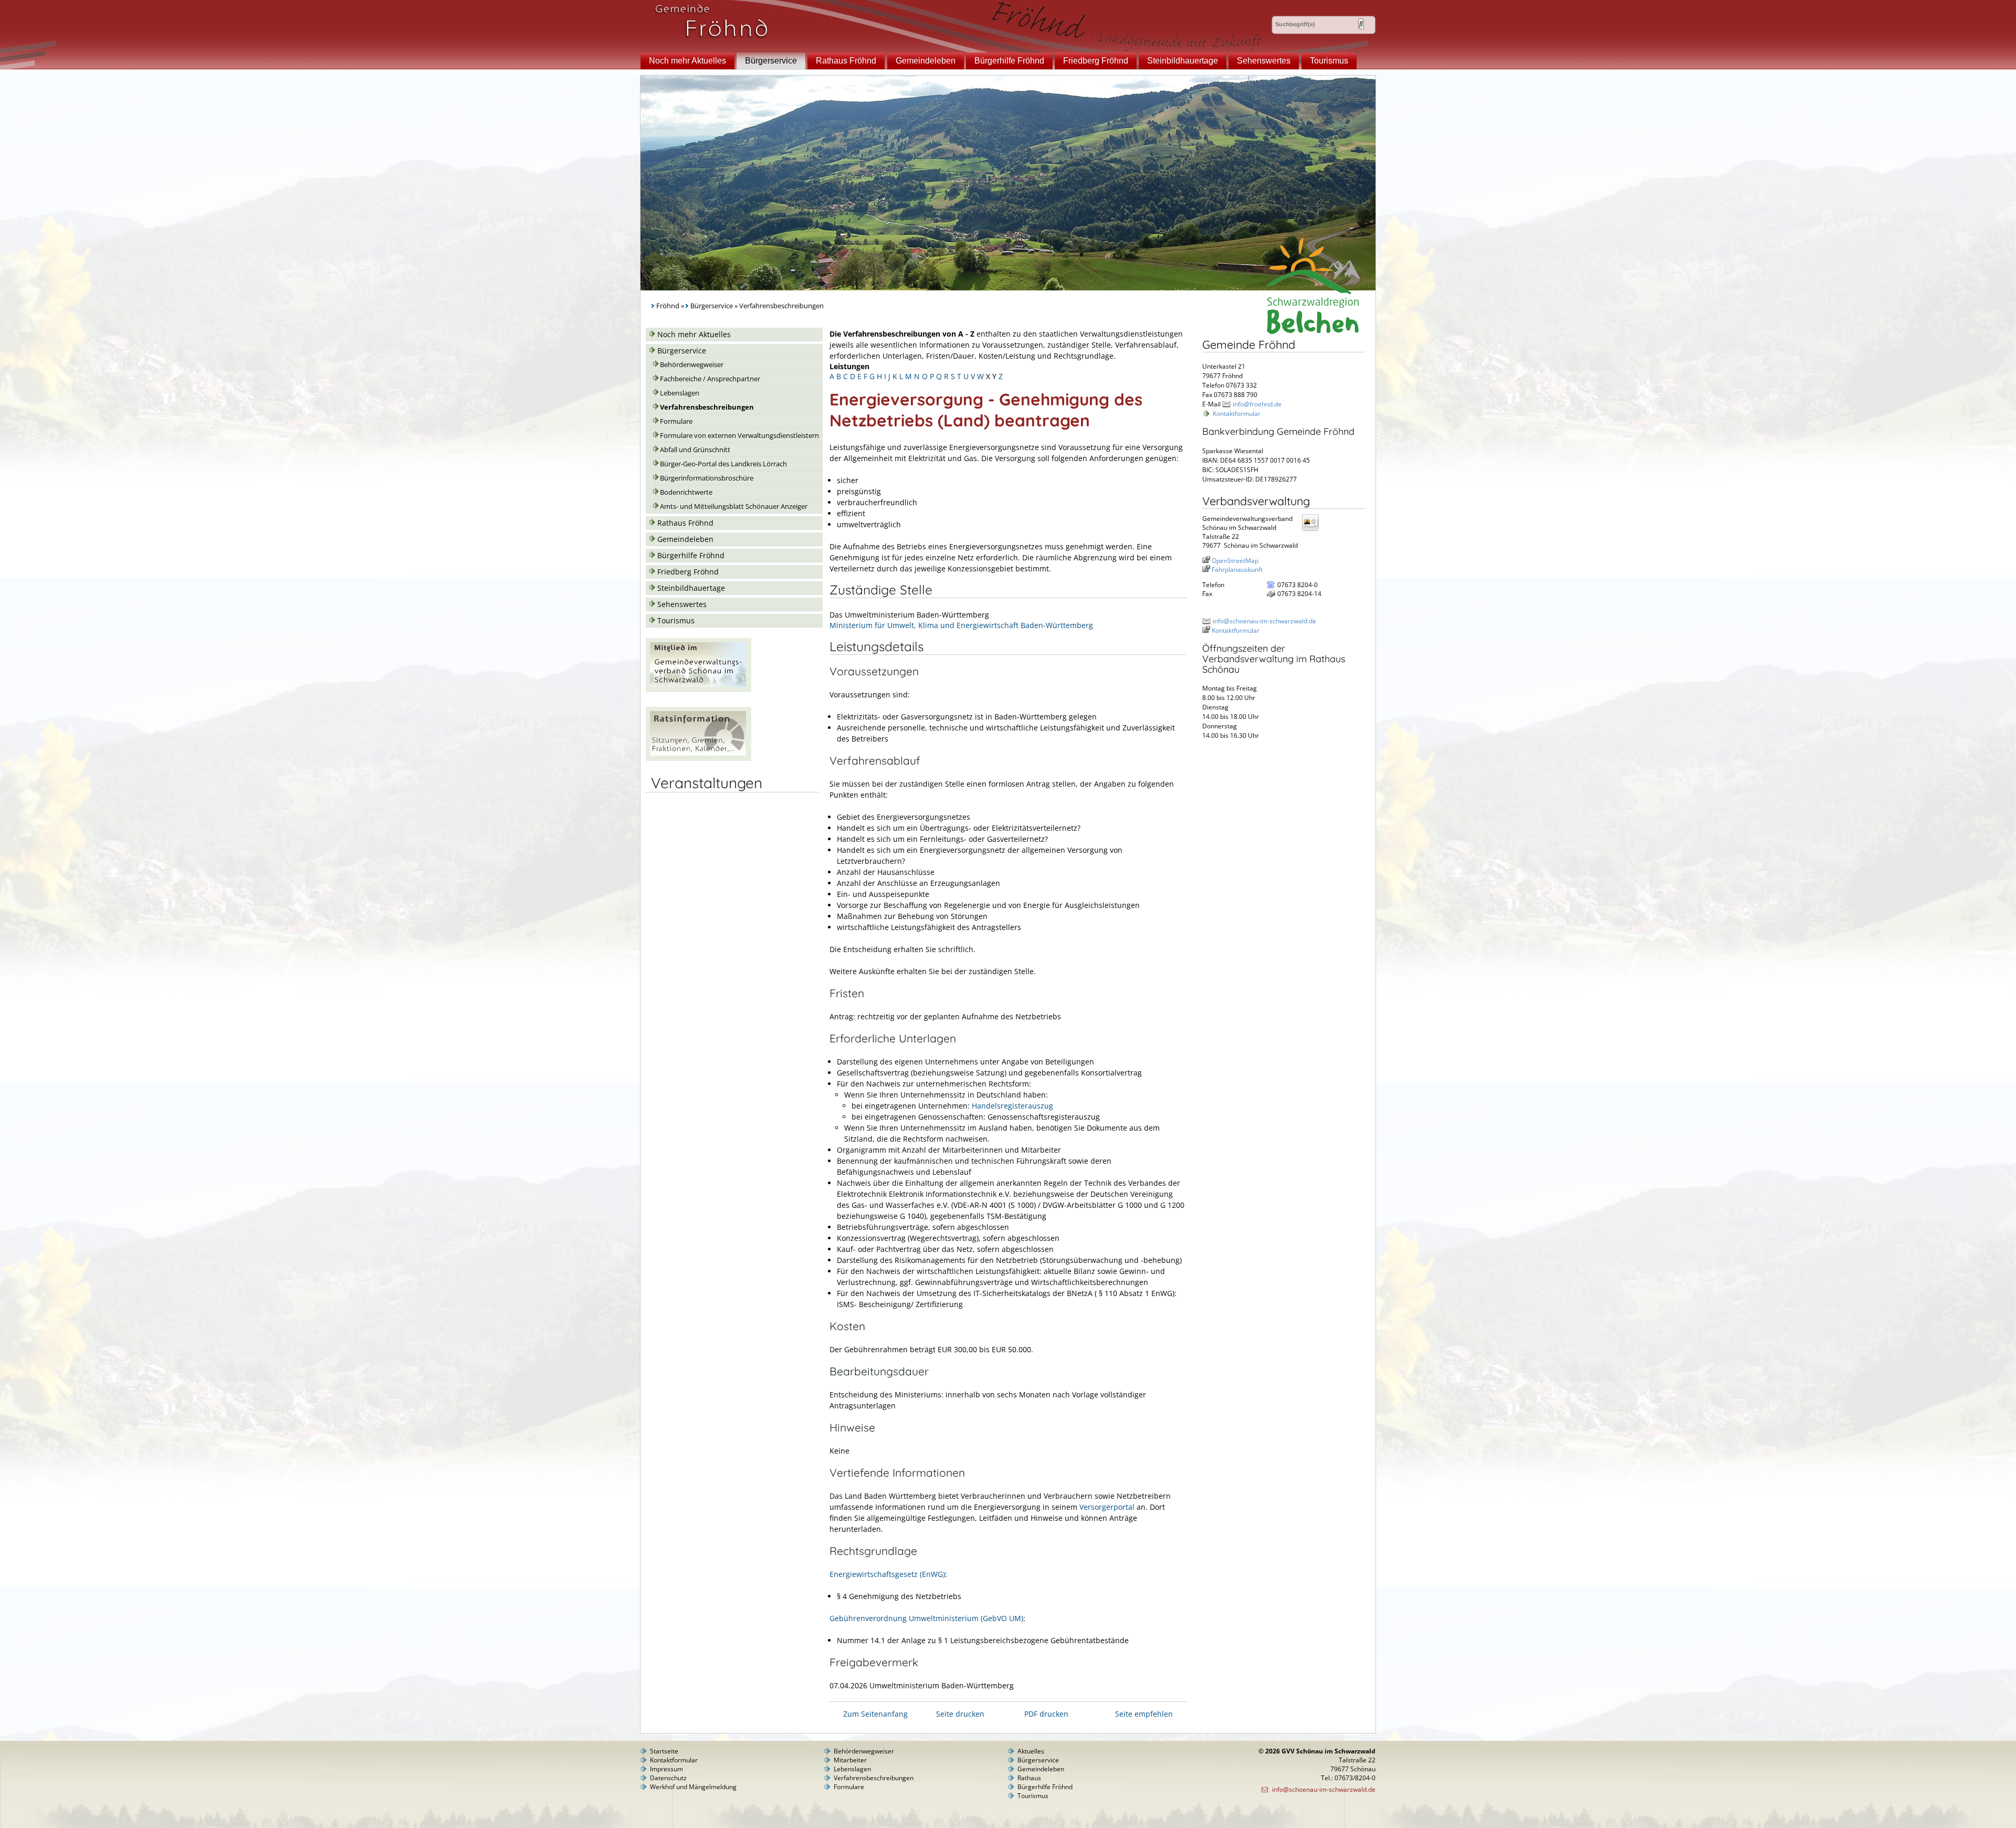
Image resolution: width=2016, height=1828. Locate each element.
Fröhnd (668, 306)
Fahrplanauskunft (1237, 570)
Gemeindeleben (926, 61)
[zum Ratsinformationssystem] (699, 758)
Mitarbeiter (850, 1760)
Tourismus (1329, 61)
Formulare (676, 421)
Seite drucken (960, 1714)
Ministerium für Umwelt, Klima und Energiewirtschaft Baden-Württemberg (961, 625)
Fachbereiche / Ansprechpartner (710, 379)
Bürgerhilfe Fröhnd (1009, 61)
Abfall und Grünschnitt (695, 450)
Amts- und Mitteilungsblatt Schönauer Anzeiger (734, 506)
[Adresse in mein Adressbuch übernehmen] (1314, 530)
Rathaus (1029, 1778)
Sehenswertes (1264, 61)
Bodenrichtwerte (686, 492)
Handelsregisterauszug (1012, 1106)
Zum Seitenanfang (875, 1714)
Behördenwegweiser (692, 365)
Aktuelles (1031, 1751)
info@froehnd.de (1257, 404)
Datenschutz (668, 1778)
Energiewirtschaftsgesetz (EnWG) (887, 1574)
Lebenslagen (680, 393)
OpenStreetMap (1235, 561)
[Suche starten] (1361, 24)
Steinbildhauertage (1183, 61)
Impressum (666, 1769)
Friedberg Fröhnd (1096, 61)
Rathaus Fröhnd (846, 61)
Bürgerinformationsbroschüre (707, 478)
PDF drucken (1046, 1714)
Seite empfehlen (1144, 1714)
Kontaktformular (1237, 414)
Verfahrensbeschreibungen (707, 407)
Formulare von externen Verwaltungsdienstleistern (739, 436)
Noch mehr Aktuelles (687, 61)
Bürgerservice (771, 61)
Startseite (664, 1751)
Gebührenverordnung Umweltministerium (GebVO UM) (926, 1618)
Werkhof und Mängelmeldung (693, 1787)
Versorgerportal (1107, 1507)
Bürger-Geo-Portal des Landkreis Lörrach (723, 464)
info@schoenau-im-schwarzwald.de (1264, 621)
